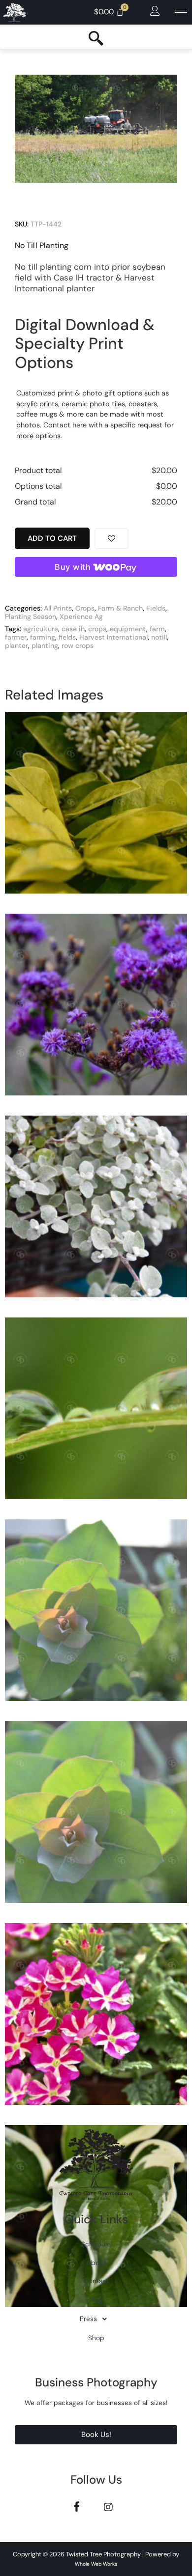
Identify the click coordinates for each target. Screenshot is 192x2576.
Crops (85, 608)
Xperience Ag (81, 616)
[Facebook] (77, 2506)
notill (159, 637)
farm (157, 629)
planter (16, 645)
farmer (16, 637)
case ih (73, 629)
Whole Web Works (96, 2564)
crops (97, 629)
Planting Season (31, 616)
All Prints (58, 608)
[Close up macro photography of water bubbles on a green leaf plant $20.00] (96, 1412)
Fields (156, 608)
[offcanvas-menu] (155, 11)
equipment (128, 629)
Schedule (96, 2244)
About (96, 2263)
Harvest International (113, 637)
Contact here (65, 425)
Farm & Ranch (120, 608)
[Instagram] (108, 2506)
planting (45, 645)
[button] (96, 2319)
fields (67, 637)
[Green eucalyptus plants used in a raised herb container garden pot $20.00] (96, 1614)
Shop (96, 2338)
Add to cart (52, 538)
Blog (96, 2300)
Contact (96, 2281)
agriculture (41, 629)
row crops (78, 645)
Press (88, 2319)
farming (43, 637)
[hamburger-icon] (181, 13)
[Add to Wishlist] (112, 539)
